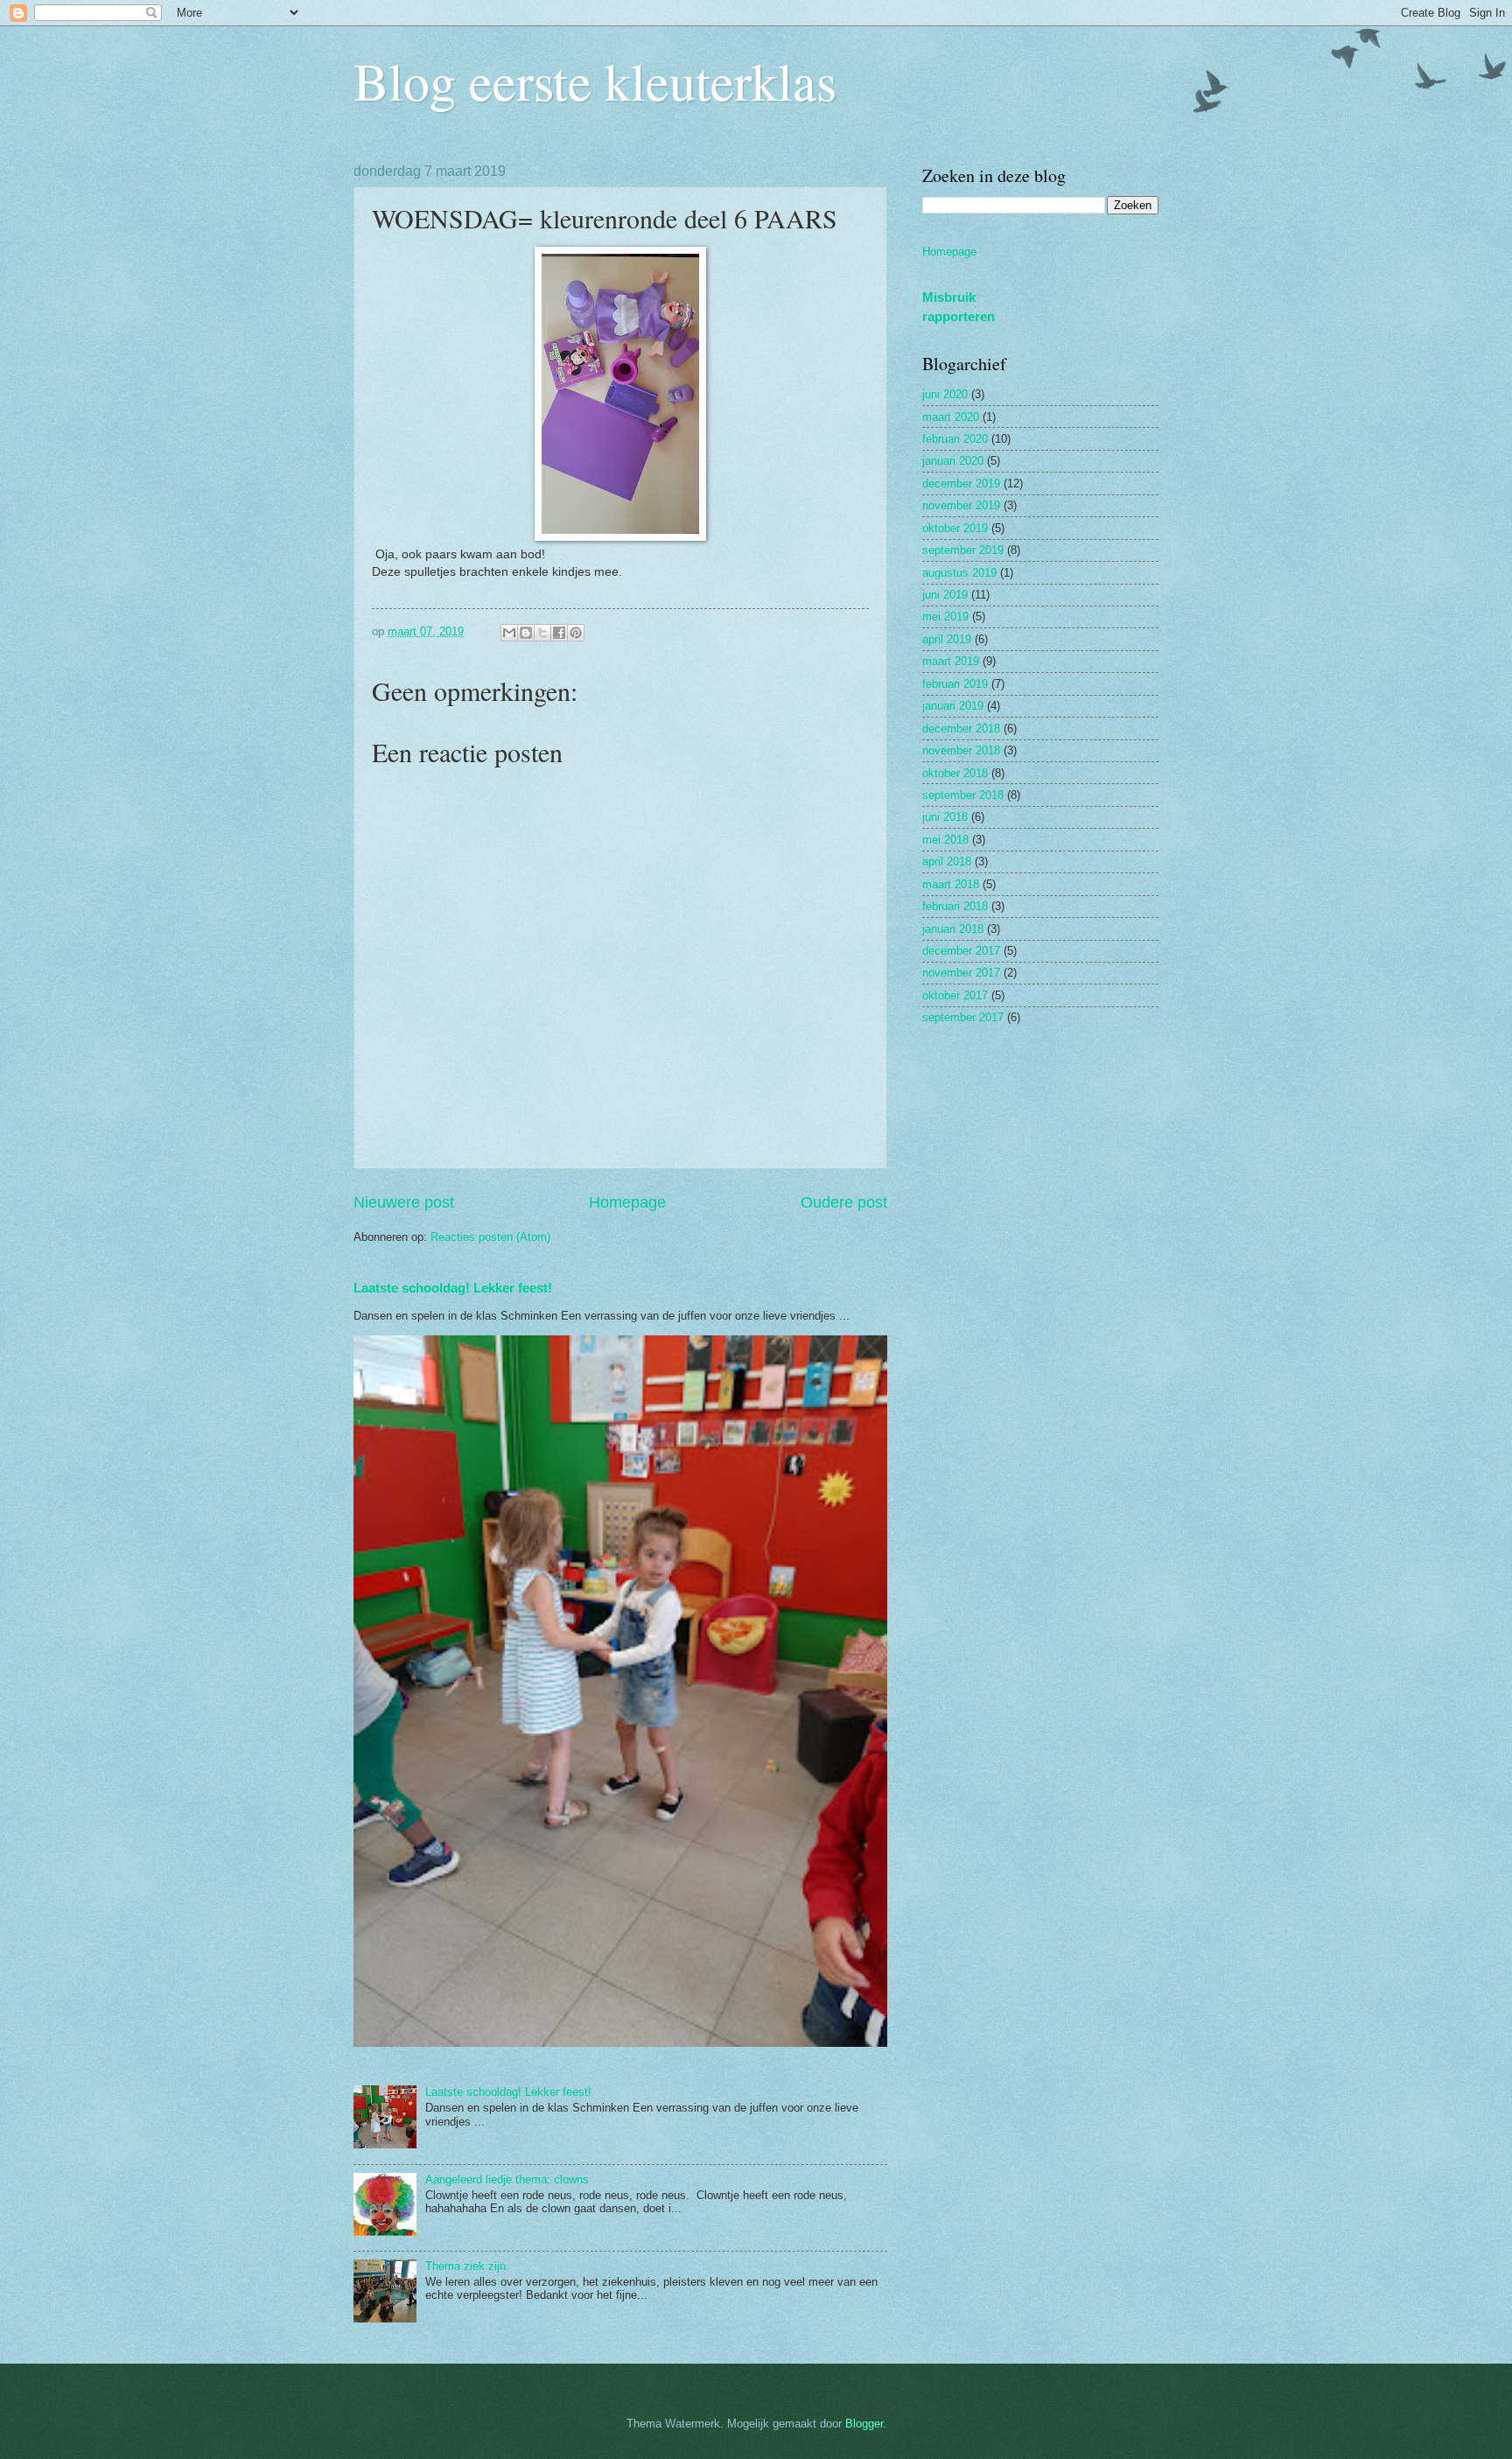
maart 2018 (951, 884)
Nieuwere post (404, 1202)
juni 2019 (945, 595)
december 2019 (961, 483)
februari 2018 (955, 906)
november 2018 (961, 750)
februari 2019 (955, 684)
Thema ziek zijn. (467, 2266)
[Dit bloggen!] (526, 633)
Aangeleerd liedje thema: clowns (507, 2179)
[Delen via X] (542, 633)
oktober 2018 (955, 773)
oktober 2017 (955, 995)
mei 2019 (945, 617)
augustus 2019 (959, 573)
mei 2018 (945, 840)
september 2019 (963, 550)
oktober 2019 (955, 528)
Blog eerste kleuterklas (595, 81)
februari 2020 (955, 439)
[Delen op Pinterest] (576, 633)
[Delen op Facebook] (559, 633)
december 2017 (961, 951)
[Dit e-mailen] (509, 633)
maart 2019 (951, 661)
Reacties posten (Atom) (490, 1237)
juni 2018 (945, 817)
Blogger (864, 2424)
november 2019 (961, 505)
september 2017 (963, 1017)
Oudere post (844, 1202)
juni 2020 (945, 394)
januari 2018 (953, 929)
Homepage (627, 1202)
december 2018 (961, 729)
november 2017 (961, 973)
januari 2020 (953, 461)
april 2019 (947, 639)
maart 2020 (951, 417)
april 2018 (947, 862)
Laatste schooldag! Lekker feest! (453, 1288)
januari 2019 (953, 706)
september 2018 (963, 795)
